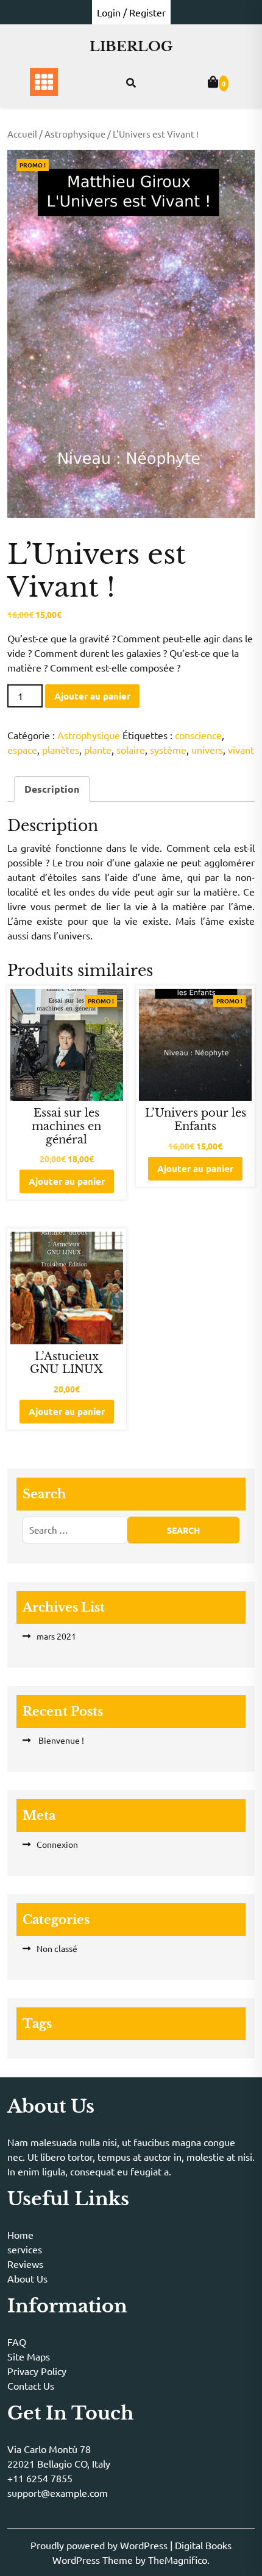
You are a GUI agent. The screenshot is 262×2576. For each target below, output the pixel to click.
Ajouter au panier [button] (67, 1181)
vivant (241, 749)
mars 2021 (56, 1636)
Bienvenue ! (60, 1740)
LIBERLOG (131, 47)
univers (207, 749)
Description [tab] (52, 789)
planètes (61, 749)
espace (22, 749)
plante (98, 749)
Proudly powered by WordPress (100, 2545)
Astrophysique (75, 134)
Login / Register (131, 12)
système (168, 749)
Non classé (57, 1948)
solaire (131, 749)
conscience (198, 735)
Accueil (22, 134)
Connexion (57, 1844)
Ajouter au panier (92, 696)
